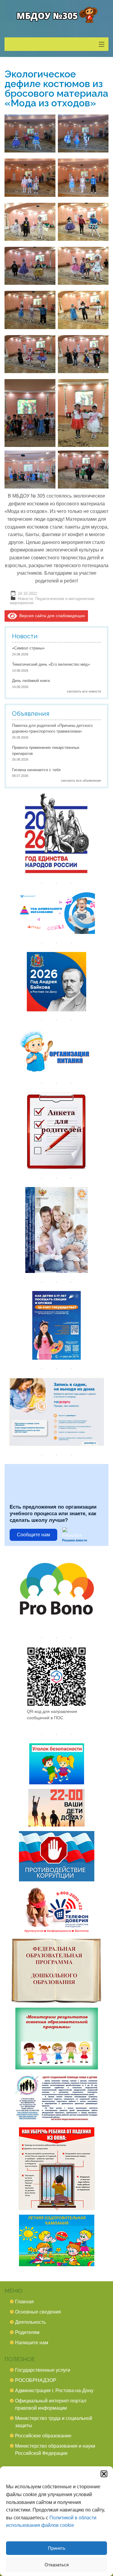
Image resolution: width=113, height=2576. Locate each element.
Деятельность (30, 2322)
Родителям (27, 2332)
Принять (57, 2548)
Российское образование (43, 2436)
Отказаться (57, 2565)
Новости (25, 599)
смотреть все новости (84, 691)
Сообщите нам (33, 1535)
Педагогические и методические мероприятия (52, 601)
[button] (104, 2474)
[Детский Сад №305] (56, 15)
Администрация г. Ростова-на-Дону (54, 2391)
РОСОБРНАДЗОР (36, 2380)
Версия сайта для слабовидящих (51, 616)
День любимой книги (31, 681)
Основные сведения (38, 2312)
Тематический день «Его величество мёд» (51, 664)
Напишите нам (32, 2343)
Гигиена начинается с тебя (36, 770)
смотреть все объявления (81, 781)
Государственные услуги (43, 2370)
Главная (24, 2302)
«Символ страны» (28, 648)
